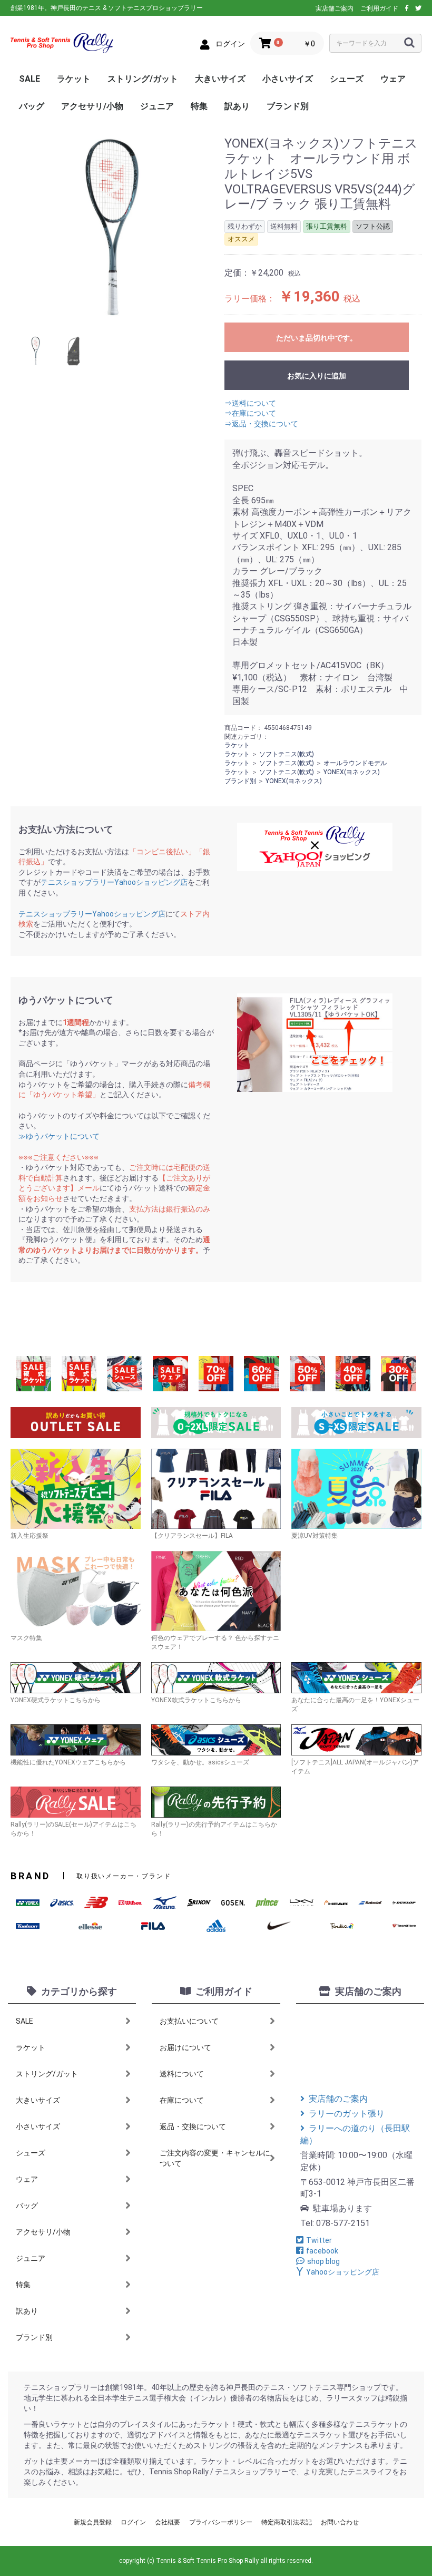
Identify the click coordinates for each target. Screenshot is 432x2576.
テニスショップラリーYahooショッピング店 (114, 882)
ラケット (74, 79)
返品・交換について (193, 2126)
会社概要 (168, 2522)
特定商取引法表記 (287, 2522)
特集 (199, 106)
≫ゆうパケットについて (59, 1136)
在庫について (182, 2100)
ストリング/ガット (143, 79)
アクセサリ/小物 (92, 106)
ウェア (393, 79)
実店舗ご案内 (335, 8)
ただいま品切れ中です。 (317, 338)
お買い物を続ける (184, 1299)
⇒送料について (250, 403)
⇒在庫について (250, 413)
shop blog (323, 2261)
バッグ (32, 106)
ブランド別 (288, 106)
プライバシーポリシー (221, 2522)
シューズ (347, 79)
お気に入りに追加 (317, 376)
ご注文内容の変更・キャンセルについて (215, 2158)
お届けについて (185, 2047)
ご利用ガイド (379, 8)
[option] (113, 228)
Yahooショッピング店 (343, 2272)
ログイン (133, 2522)
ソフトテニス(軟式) (287, 754)
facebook (322, 2251)
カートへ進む (256, 1299)
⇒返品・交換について (261, 424)
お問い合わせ (340, 2522)
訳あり (237, 106)
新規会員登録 (93, 2522)
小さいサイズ (288, 79)
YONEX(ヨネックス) (352, 772)
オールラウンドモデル (355, 763)
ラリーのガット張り (347, 2114)
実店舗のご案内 (338, 2099)
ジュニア (157, 106)
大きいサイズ (220, 79)
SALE (30, 79)
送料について (182, 2074)
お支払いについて (189, 2021)
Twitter (319, 2240)
